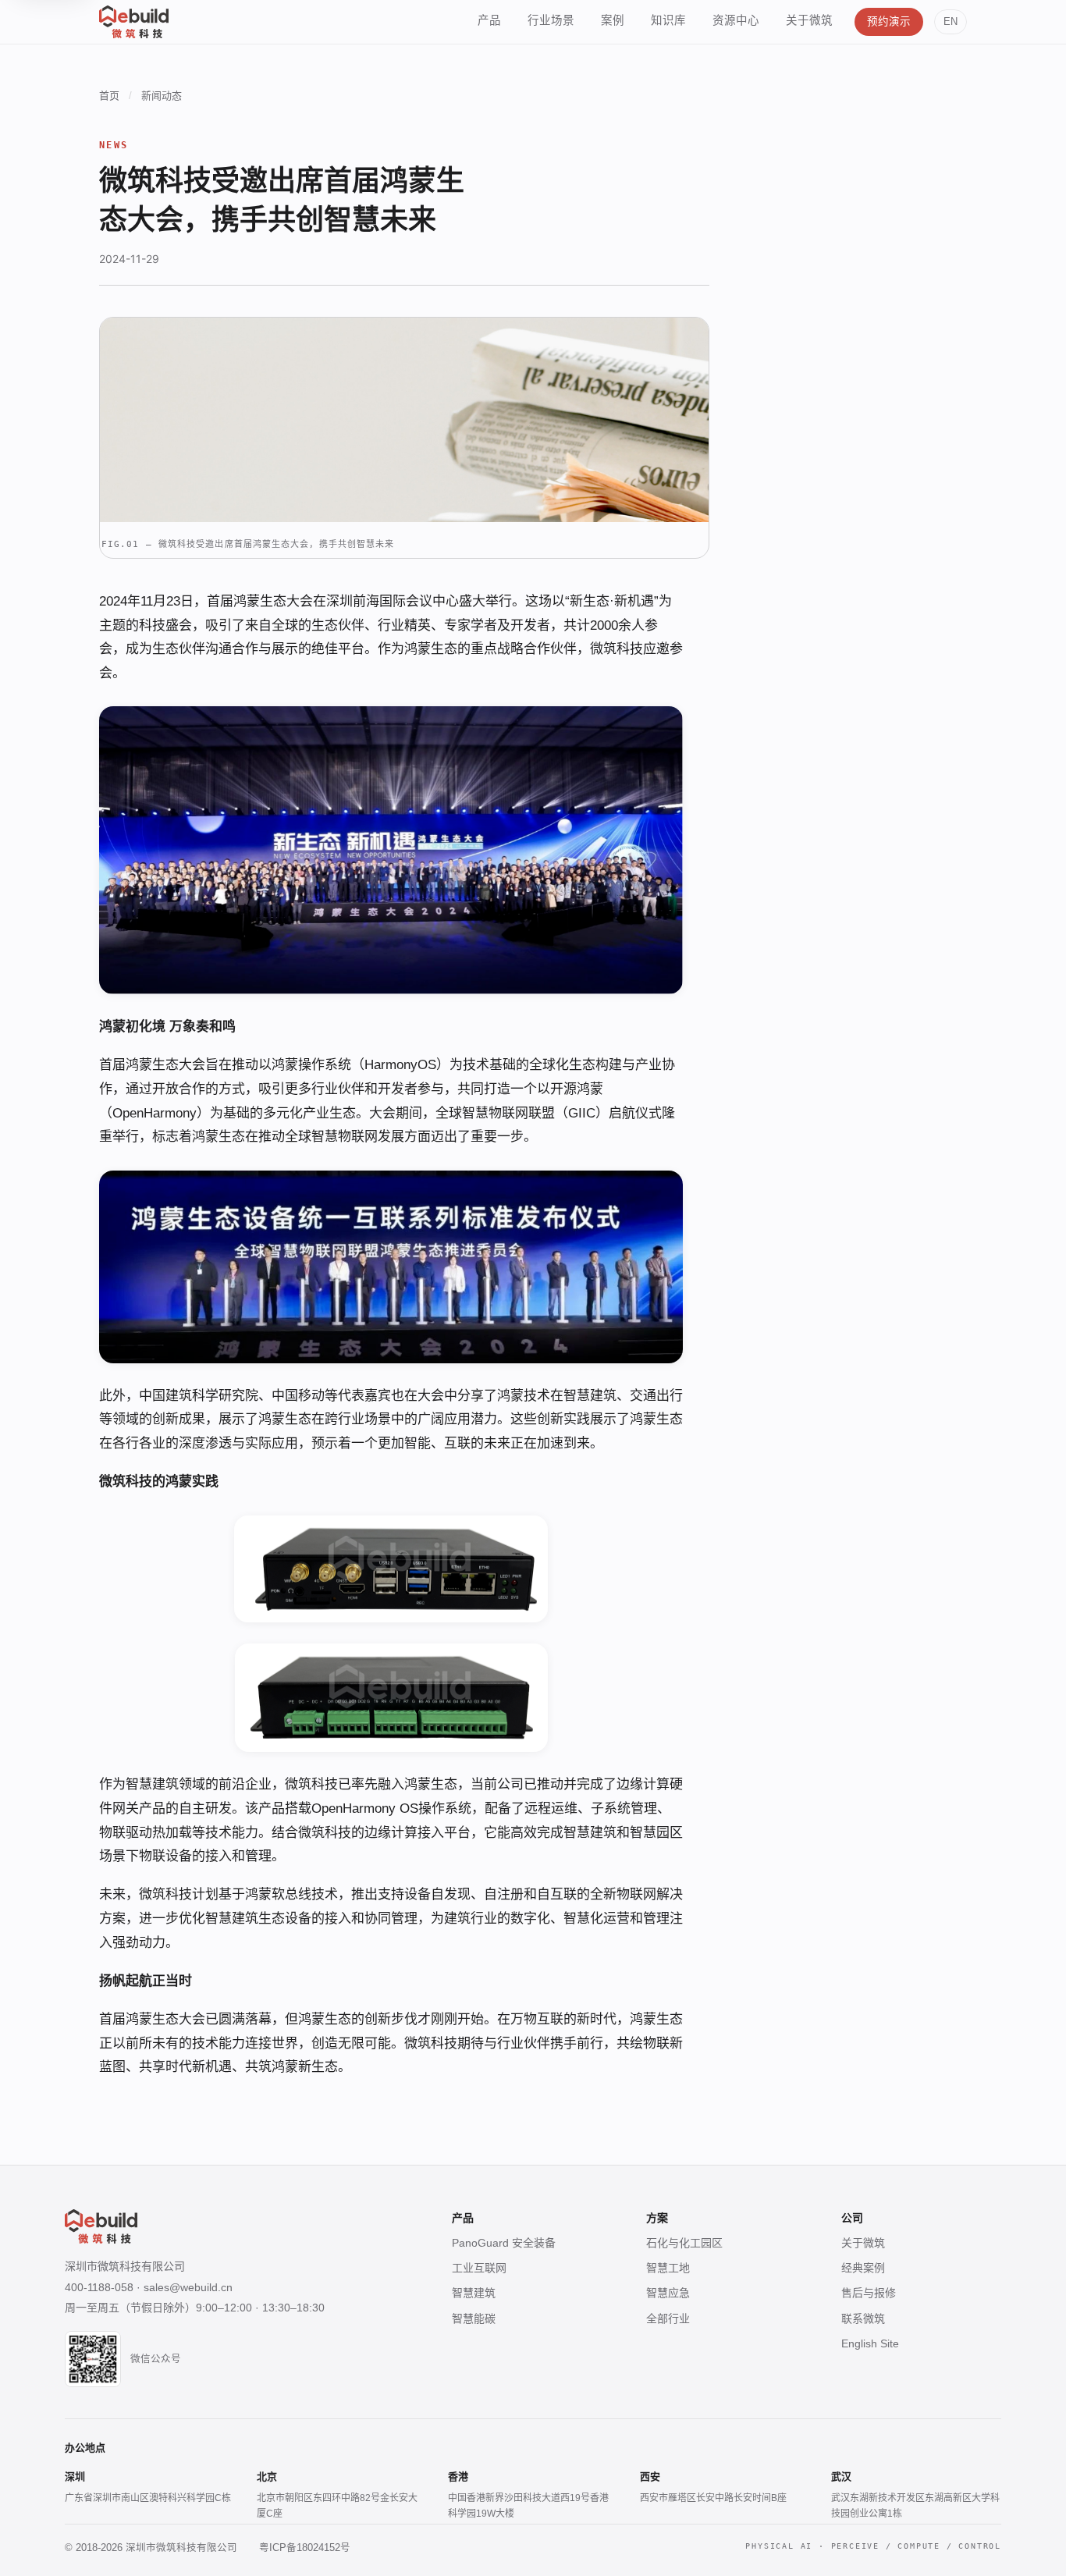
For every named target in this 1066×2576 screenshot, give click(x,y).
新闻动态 (162, 96)
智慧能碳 (474, 2318)
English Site (870, 2343)
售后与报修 (869, 2293)
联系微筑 (863, 2318)
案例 (613, 20)
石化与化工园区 (684, 2243)
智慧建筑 (474, 2293)
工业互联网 (479, 2268)
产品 (489, 20)
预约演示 (889, 21)
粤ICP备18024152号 (305, 2548)
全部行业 (668, 2318)
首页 (109, 96)
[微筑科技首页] (134, 22)
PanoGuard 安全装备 (504, 2243)
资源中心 (736, 20)
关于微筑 (809, 20)
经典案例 (863, 2268)
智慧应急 (668, 2293)
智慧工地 (668, 2268)
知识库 (668, 20)
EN (951, 22)
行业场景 (551, 20)
